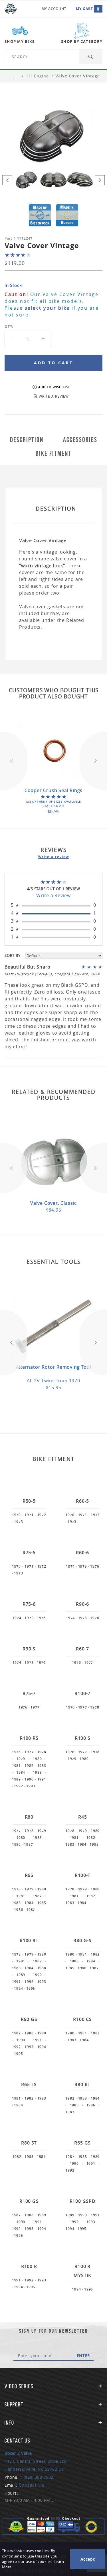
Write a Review (53, 895)
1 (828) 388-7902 (37, 2477)
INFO (9, 2423)
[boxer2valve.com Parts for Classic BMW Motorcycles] (11, 9)
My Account (54, 9)
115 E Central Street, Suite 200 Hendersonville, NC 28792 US (36, 2461)
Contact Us (32, 2485)
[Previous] (7, 180)
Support (14, 2404)
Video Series (19, 2386)
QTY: (9, 327)
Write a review (54, 857)
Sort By (13, 955)
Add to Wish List (54, 387)
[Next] (100, 180)
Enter (83, 2356)
